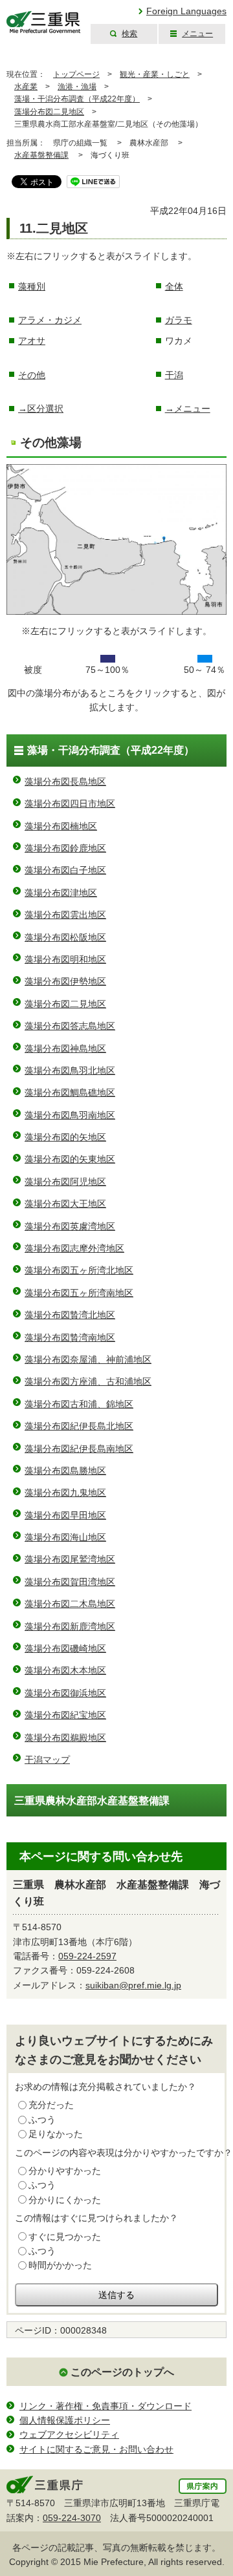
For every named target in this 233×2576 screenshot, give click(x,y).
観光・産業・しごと (155, 74)
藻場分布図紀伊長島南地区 (79, 1449)
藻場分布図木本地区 (65, 1670)
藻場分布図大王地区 (65, 1204)
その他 (32, 375)
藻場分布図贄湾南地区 (70, 1337)
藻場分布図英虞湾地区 (70, 1226)
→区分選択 (41, 409)
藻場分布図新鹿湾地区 (70, 1626)
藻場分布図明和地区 (65, 959)
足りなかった (56, 2134)
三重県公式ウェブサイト (44, 22)
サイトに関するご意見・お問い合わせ (96, 2449)
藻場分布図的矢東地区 (70, 1159)
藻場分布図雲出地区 (65, 915)
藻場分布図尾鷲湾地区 (70, 1559)
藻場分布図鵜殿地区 (65, 1738)
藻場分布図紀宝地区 (65, 1715)
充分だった (51, 2105)
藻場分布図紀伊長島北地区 (79, 1426)
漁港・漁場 (77, 87)
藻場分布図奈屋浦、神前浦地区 (88, 1359)
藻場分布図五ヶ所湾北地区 (79, 1270)
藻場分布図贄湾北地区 (70, 1315)
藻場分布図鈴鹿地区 (65, 848)
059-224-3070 (72, 2518)
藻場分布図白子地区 (65, 870)
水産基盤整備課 (41, 155)
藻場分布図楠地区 (61, 826)
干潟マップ (47, 1760)
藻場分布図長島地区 (65, 782)
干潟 (174, 375)
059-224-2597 (87, 1956)
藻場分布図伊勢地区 (65, 981)
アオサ (32, 341)
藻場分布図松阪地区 (65, 937)
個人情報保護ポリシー (65, 2420)
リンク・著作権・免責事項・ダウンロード (105, 2406)
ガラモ (179, 320)
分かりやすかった (65, 2171)
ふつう (42, 2120)
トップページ (76, 74)
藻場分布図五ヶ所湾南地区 (79, 1293)
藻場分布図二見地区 (49, 112)
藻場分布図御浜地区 (65, 1693)
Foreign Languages (186, 11)
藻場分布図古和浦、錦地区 (79, 1404)
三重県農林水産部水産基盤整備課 (92, 1801)
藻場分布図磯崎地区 (65, 1648)
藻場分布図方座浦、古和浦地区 (88, 1381)
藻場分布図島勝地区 (65, 1471)
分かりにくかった (65, 2200)
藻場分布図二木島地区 (70, 1604)
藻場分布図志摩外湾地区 (74, 1248)
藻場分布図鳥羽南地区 (70, 1115)
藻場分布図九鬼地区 (65, 1493)
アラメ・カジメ (50, 320)
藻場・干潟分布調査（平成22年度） (77, 99)
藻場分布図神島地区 (65, 1048)
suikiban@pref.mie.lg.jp (133, 1985)
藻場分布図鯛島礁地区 (70, 1092)
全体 (174, 286)
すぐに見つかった (65, 2237)
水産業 (26, 87)
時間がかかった (60, 2265)
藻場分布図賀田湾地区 (70, 1582)
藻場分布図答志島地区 (70, 1026)
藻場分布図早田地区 (65, 1515)
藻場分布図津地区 (61, 893)
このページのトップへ (122, 2372)
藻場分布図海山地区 (65, 1537)
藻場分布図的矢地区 (65, 1137)
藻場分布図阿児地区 (65, 1182)
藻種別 (32, 286)
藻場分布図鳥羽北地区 (70, 1070)
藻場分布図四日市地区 (70, 804)
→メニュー (188, 409)
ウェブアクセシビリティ (69, 2434)
